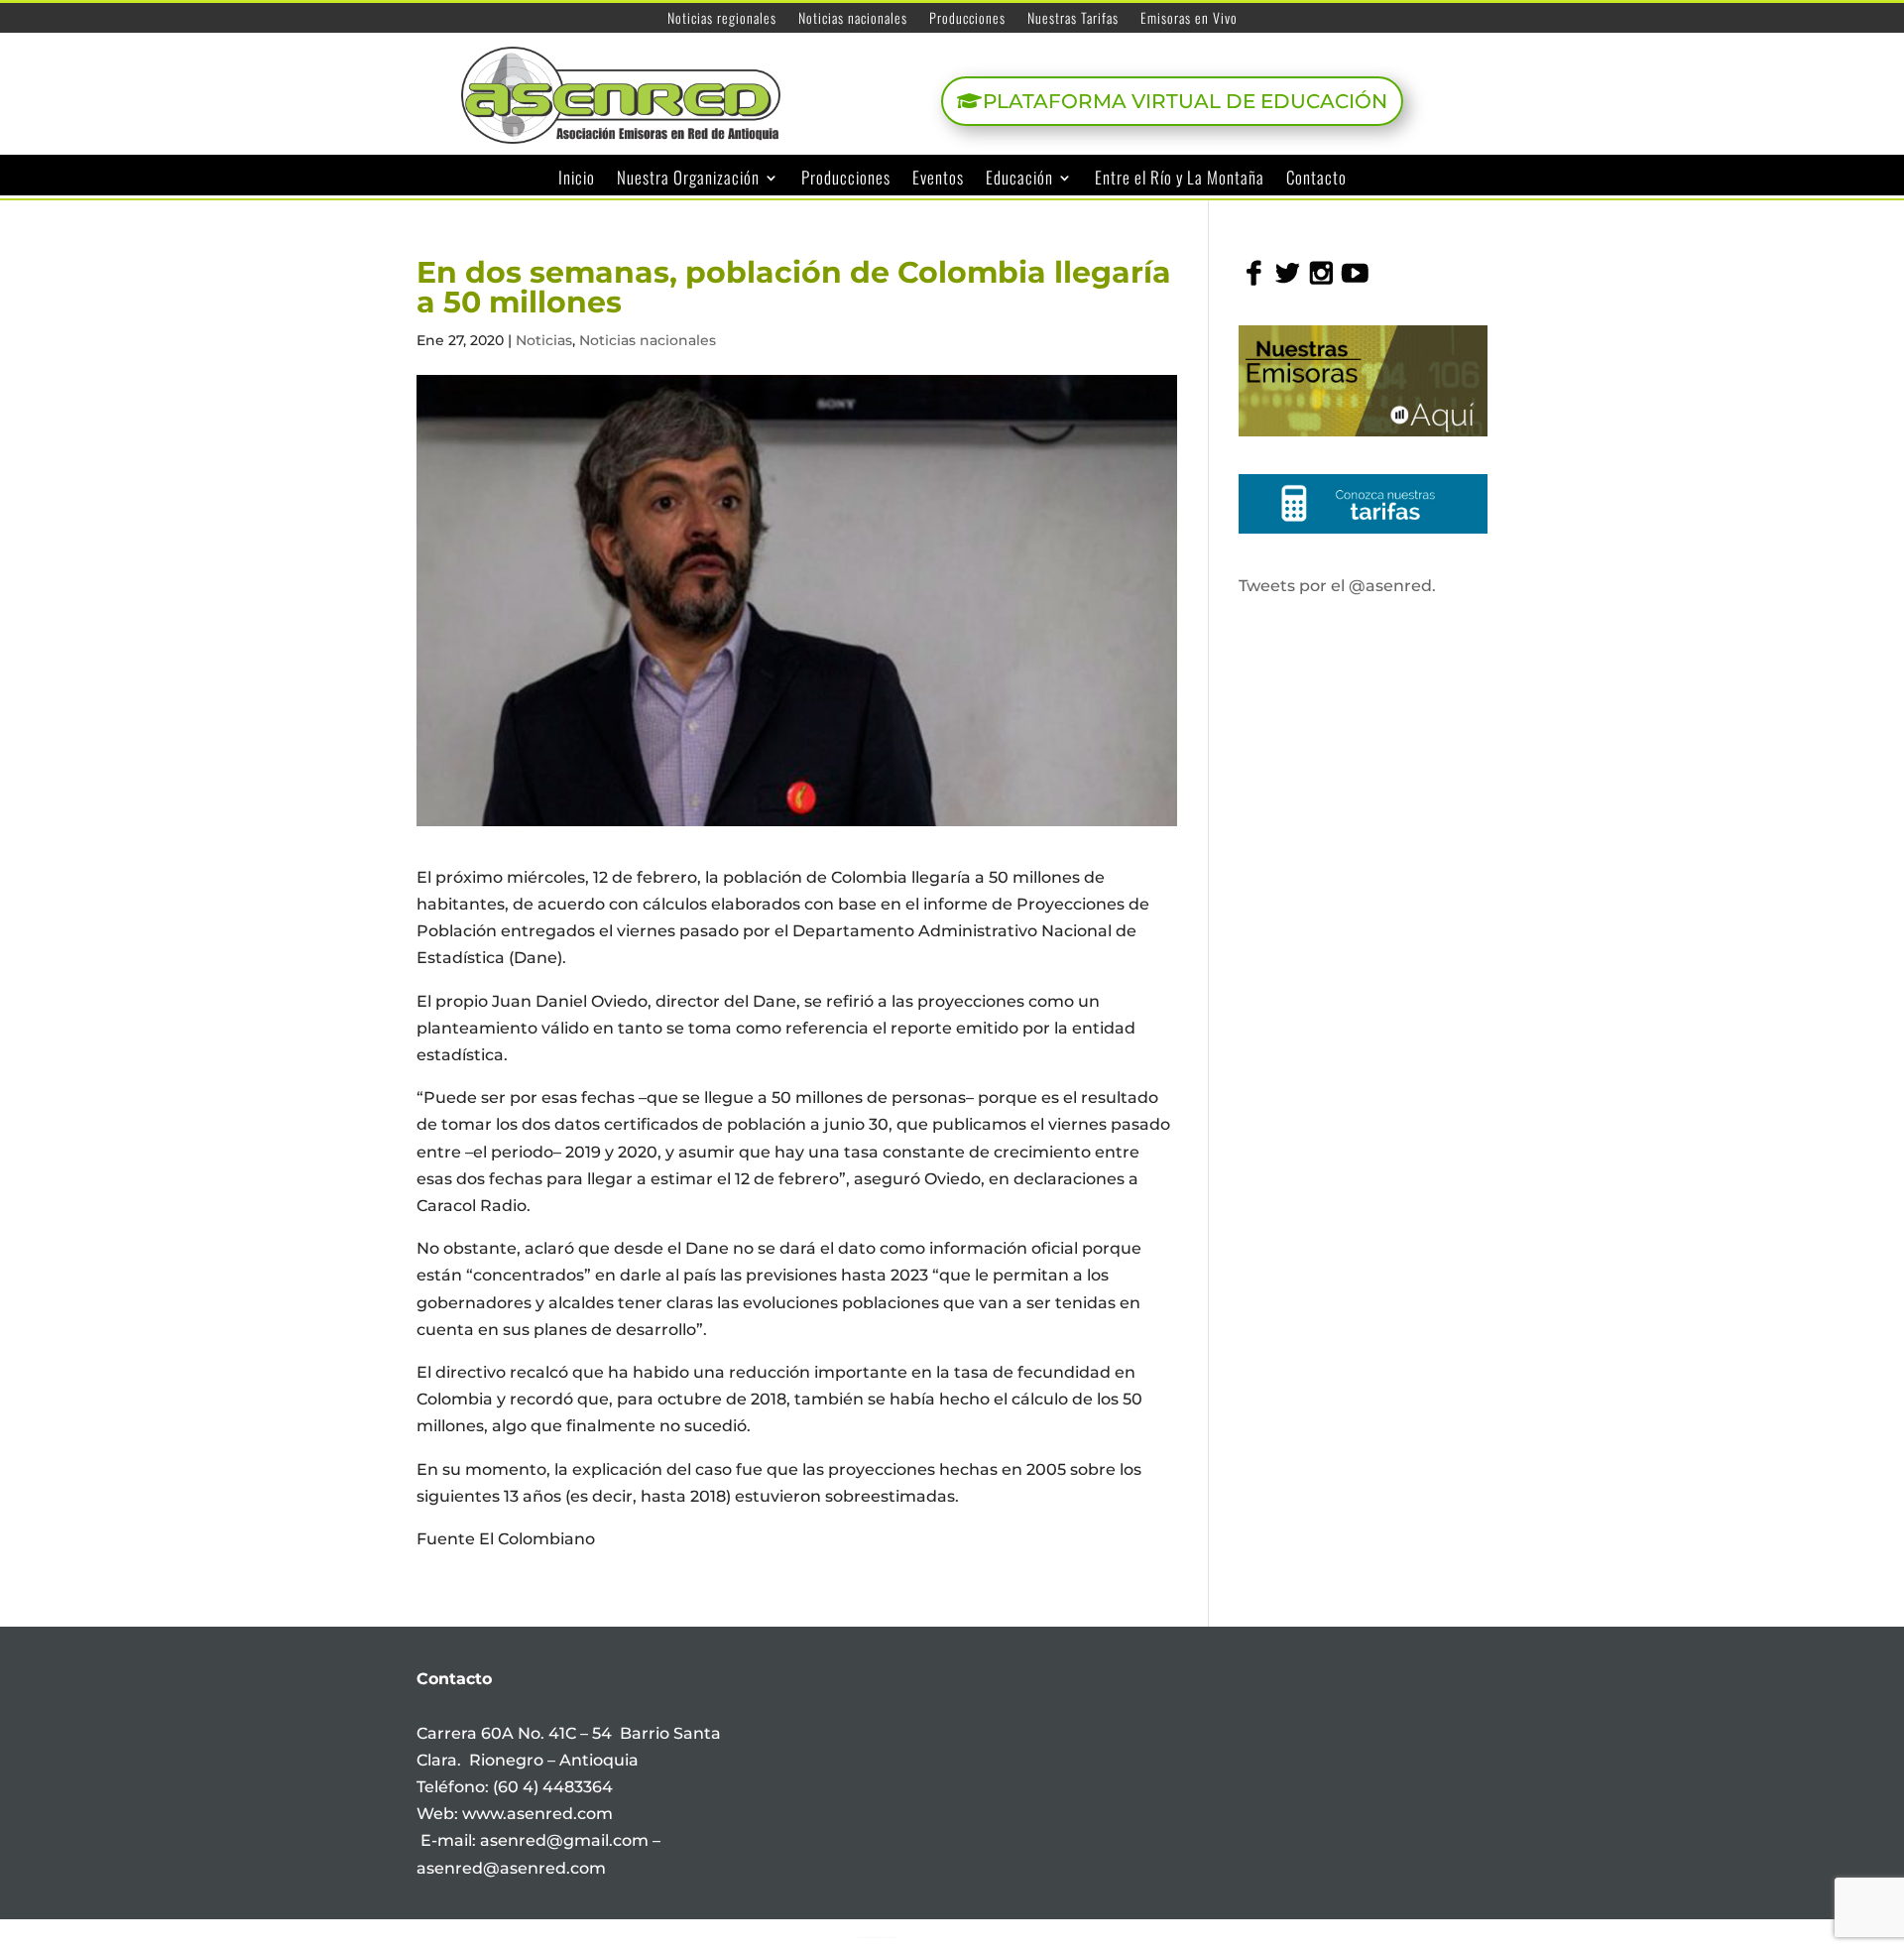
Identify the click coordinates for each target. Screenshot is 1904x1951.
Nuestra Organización (688, 179)
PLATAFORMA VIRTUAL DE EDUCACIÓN (1185, 101)
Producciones (967, 19)
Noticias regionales (722, 19)
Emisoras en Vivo (1189, 19)
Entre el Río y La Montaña (1180, 179)
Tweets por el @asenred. (1337, 586)
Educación (1019, 179)
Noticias (544, 340)
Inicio (577, 179)
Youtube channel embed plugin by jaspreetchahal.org (877, 1937)
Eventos (938, 179)
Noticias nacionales (853, 19)
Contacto (1316, 179)
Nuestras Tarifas (1073, 19)
